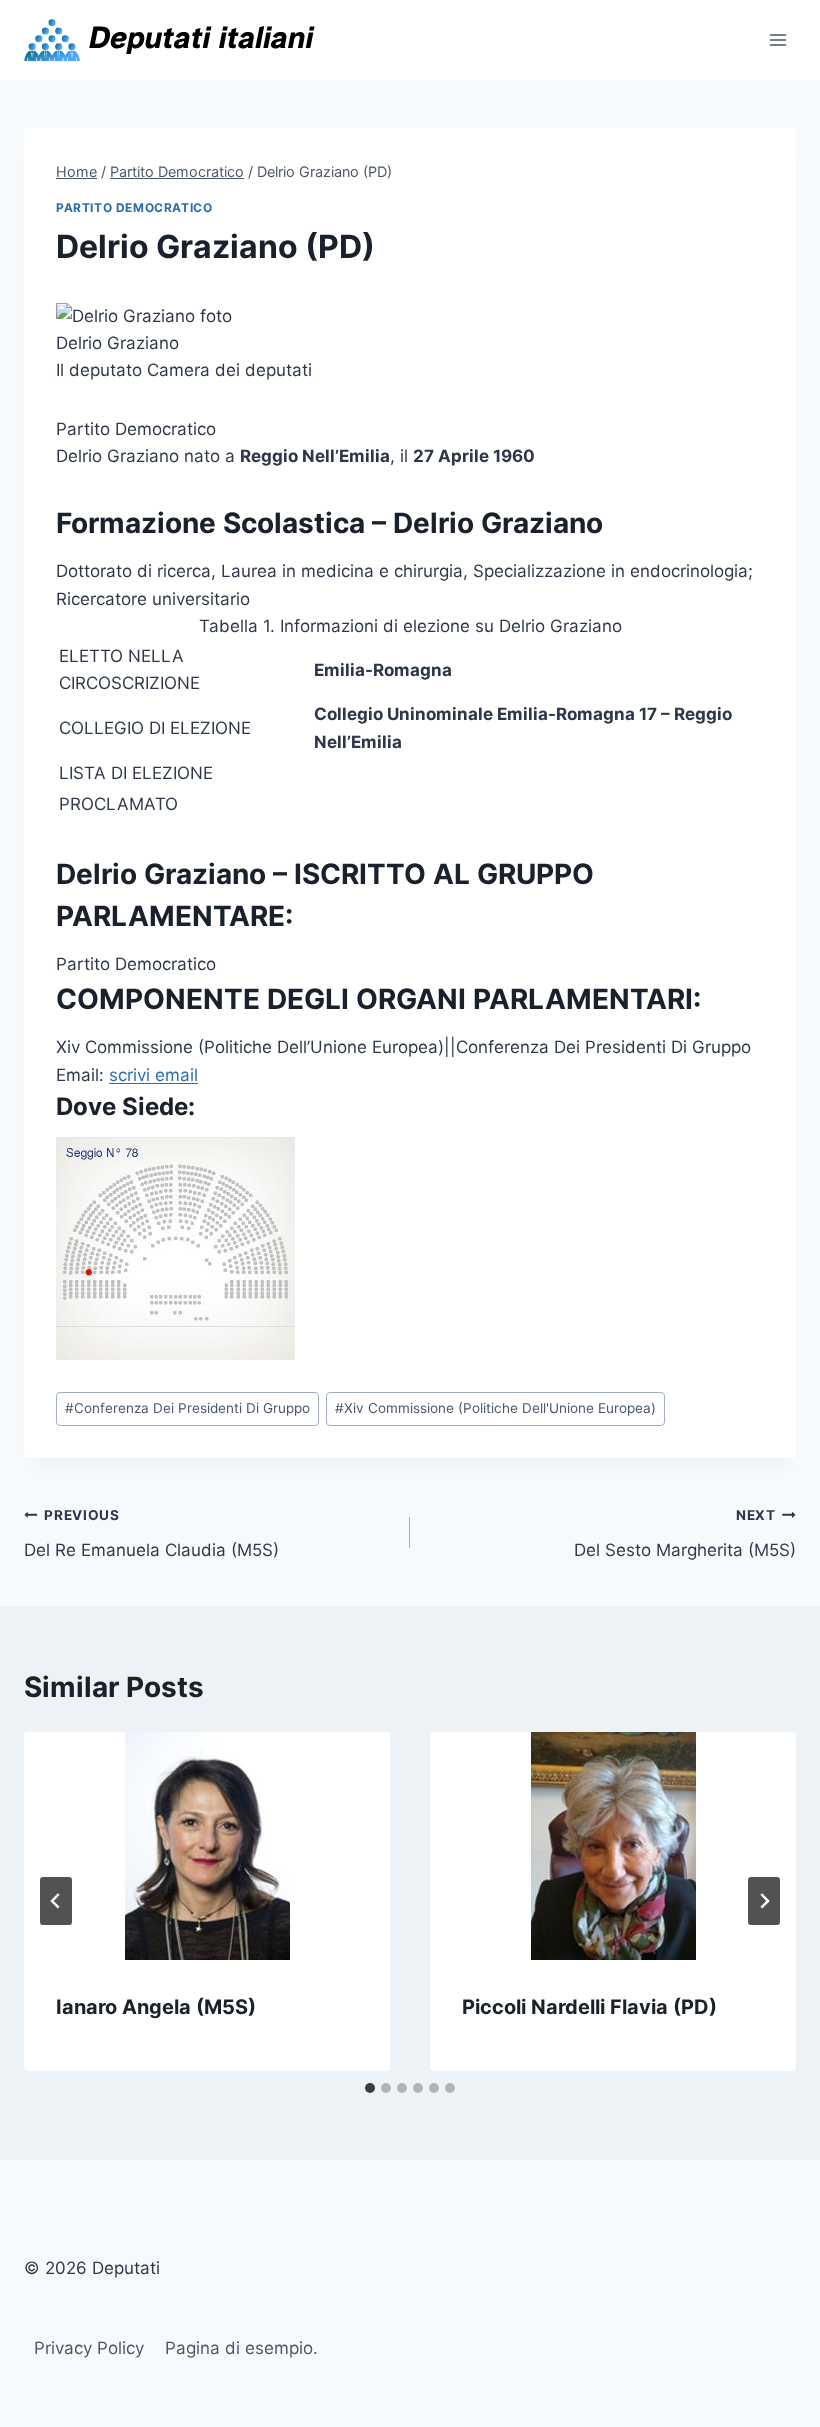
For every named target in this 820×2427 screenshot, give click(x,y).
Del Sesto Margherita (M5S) (685, 1533)
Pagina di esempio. (241, 2348)
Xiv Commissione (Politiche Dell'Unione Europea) (495, 1408)
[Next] (764, 1901)
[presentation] (207, 1846)
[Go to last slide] (56, 1901)
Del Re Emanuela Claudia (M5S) (151, 1533)
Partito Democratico (134, 207)
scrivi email (153, 1075)
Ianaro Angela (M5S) (156, 2007)
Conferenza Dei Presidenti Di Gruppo (187, 1408)
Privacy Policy (89, 2348)
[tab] (370, 2088)
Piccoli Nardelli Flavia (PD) (589, 2007)
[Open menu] (777, 39)
